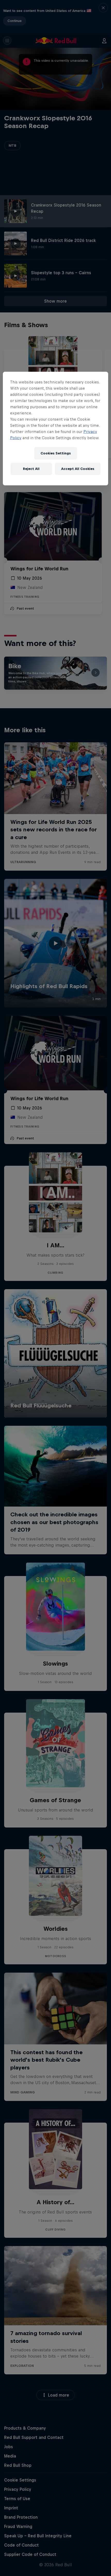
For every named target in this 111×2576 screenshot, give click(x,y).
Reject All (31, 469)
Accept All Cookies (78, 469)
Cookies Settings (56, 453)
